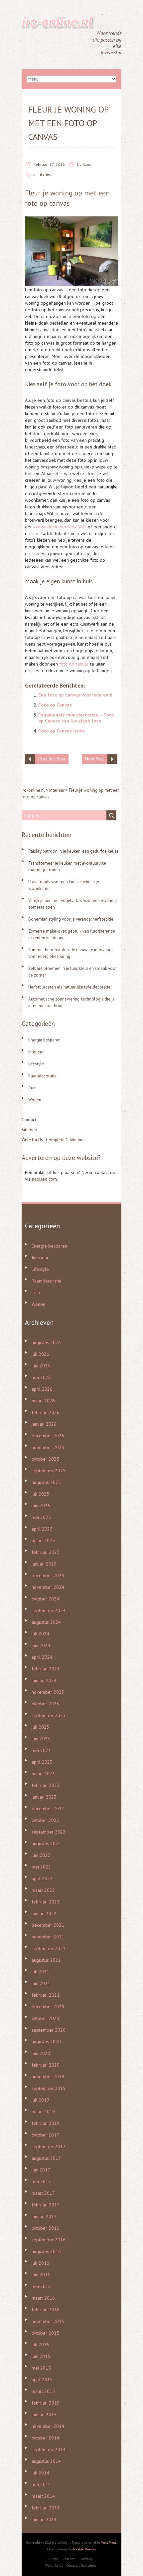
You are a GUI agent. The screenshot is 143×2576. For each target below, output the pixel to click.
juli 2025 (40, 1494)
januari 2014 (44, 2519)
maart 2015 (43, 2391)
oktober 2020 (45, 2018)
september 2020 (49, 2030)
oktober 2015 (45, 2333)
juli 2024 (40, 1634)
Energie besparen (44, 1040)
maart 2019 (43, 2112)
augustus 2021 (46, 1960)
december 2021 (48, 1925)
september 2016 (49, 2240)
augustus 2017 (46, 2158)
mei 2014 (41, 2484)
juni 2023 (41, 1739)
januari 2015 (44, 2415)
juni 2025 (41, 1506)
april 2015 (42, 2380)
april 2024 (42, 1657)
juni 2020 (41, 2053)
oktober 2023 (45, 1704)
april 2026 (42, 1389)
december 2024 (48, 1575)
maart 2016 (43, 2298)
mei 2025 (41, 1517)
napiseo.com (44, 1179)
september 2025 (49, 1471)
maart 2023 (43, 1774)
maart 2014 (43, 2496)
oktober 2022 (45, 1820)
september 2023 (49, 1715)
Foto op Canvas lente (62, 731)
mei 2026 (41, 1377)
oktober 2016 (45, 2228)
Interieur (45, 174)
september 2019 (49, 2088)
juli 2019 (40, 2100)
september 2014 (49, 2449)
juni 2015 (41, 2356)
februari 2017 (46, 2205)
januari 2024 (44, 1680)
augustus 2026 (46, 1342)
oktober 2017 (45, 2135)
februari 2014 (46, 2508)
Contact (29, 1120)
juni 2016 (41, 2275)
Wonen (35, 1100)
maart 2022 (43, 1890)
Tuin (32, 1088)
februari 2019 (46, 2123)
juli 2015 (40, 2345)
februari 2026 (46, 1412)
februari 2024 (46, 1669)
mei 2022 (41, 1867)
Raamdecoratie (42, 1076)
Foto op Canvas (55, 705)
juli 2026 (40, 1354)
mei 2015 (41, 2368)
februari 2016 (46, 2310)
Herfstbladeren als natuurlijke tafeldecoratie (69, 987)
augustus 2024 (46, 1622)
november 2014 (48, 2426)
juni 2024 (41, 1645)
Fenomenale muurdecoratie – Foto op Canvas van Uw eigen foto (76, 718)
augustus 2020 (46, 2042)
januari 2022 (44, 1913)
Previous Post (52, 759)
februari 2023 (46, 1785)
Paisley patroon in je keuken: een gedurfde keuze (73, 851)
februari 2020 (46, 2065)
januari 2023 (44, 1797)
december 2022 (48, 1809)
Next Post (95, 759)
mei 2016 (41, 2286)
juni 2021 (41, 1983)
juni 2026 (41, 1366)
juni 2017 (41, 2170)
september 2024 (49, 1610)
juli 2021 (40, 1972)
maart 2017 (43, 2193)
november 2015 (48, 2321)
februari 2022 (46, 1902)
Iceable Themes (84, 2549)
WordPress (109, 2543)
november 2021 (48, 1937)
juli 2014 (40, 2473)
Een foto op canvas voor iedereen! (75, 695)
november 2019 (48, 2077)
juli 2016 (40, 2263)
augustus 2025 (46, 1482)
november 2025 (48, 1447)
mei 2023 (41, 1750)
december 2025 (48, 1436)
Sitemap (29, 1130)
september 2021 (49, 1948)
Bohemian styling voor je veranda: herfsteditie (71, 919)
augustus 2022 (46, 1844)
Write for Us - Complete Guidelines (54, 1140)
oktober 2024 (45, 1599)
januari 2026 (44, 1424)
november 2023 (48, 1692)
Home (54, 2559)
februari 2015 (46, 2403)
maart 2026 (43, 1401)
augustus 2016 (46, 2251)
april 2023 (42, 1762)
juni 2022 (41, 1855)
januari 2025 (44, 1564)
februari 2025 (46, 1552)
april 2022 (42, 1878)
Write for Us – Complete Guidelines (71, 2566)
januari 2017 (44, 2216)
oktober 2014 (45, 2438)
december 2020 (48, 2007)
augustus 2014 (46, 2461)
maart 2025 (43, 1541)
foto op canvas (47, 203)
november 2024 (48, 1587)
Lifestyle (36, 1064)
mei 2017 (41, 2181)
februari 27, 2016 (50, 164)
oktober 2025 (45, 1459)
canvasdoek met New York (60, 527)
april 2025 (42, 1529)
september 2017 (49, 2147)
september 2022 (49, 1832)
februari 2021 (46, 1995)
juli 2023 (40, 1727)
